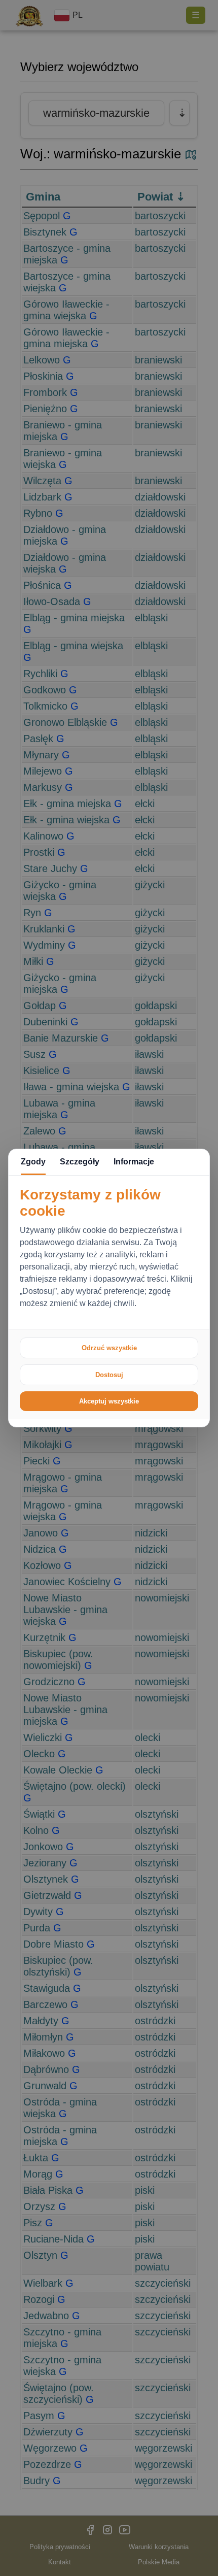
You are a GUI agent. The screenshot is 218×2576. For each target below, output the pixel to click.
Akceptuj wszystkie (109, 1401)
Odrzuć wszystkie (109, 1348)
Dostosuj (109, 1375)
